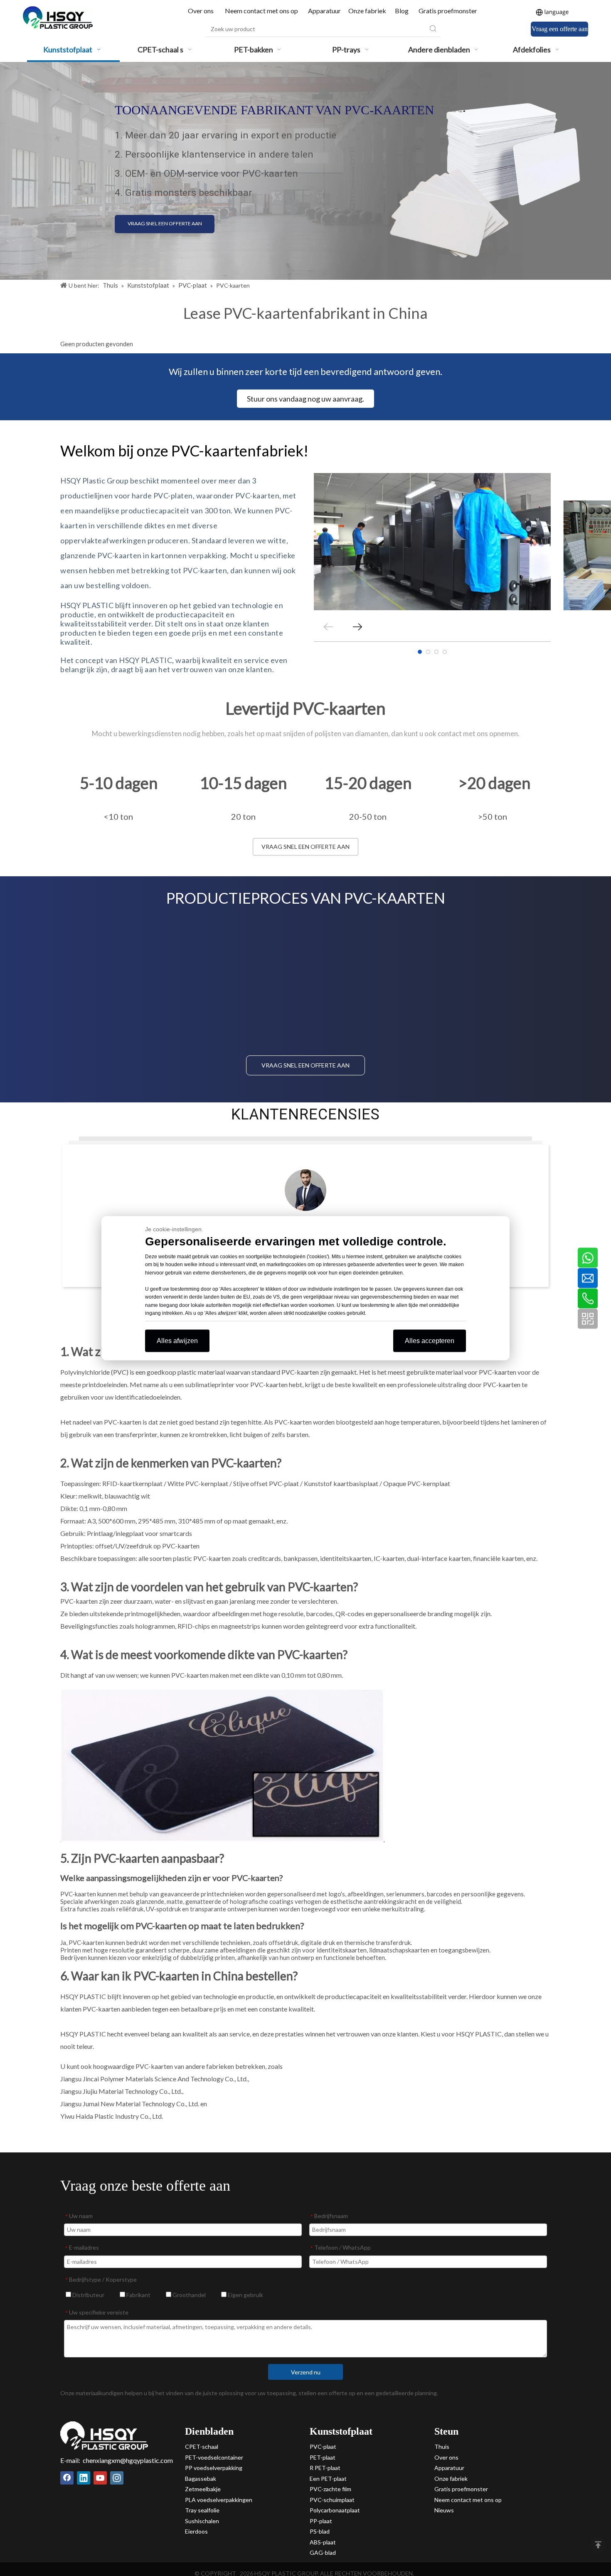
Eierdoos (196, 2531)
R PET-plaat (325, 2468)
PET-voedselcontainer (214, 2457)
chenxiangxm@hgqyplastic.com (128, 2460)
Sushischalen (202, 2521)
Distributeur (88, 2295)
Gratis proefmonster (448, 11)
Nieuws (444, 2510)
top (598, 2545)
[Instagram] (117, 2478)
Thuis (442, 2447)
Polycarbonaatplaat (335, 2510)
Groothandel (188, 2295)
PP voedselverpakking (214, 2468)
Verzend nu (306, 2372)
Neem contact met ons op (261, 11)
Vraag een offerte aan (560, 29)
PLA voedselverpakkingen (219, 2500)
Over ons (201, 11)
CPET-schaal (202, 2447)
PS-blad (320, 2531)
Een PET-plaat (328, 2479)
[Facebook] (67, 2478)
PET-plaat (323, 2457)
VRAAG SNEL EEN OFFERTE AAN (164, 223)
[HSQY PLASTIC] (104, 2435)
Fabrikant (138, 2295)
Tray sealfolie (202, 2510)
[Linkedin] (84, 2478)
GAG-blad (323, 2553)
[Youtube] (100, 2478)
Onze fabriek (367, 11)
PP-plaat (321, 2521)
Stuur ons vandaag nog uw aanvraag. (305, 399)
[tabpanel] (432, 542)
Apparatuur (324, 11)
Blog (402, 11)
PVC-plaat (323, 2447)
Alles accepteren (430, 1340)
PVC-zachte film (330, 2489)
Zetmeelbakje (203, 2489)
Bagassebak (201, 2479)
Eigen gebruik (245, 2295)
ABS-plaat (323, 2542)
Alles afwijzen (177, 1340)
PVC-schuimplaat (332, 2500)
